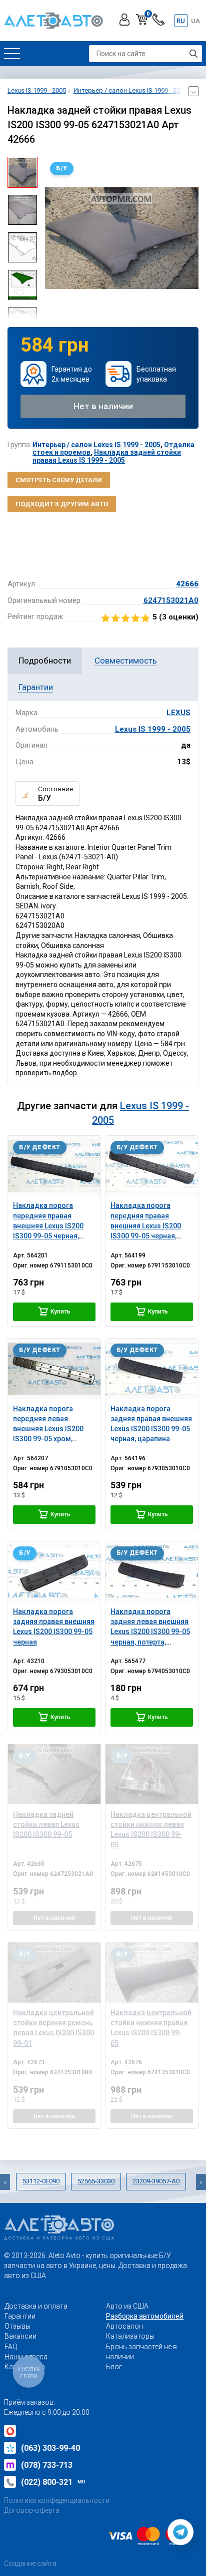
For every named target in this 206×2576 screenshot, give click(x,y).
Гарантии (20, 2316)
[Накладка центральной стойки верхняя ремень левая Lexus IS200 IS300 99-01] (54, 1972)
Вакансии (20, 2336)
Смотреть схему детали (59, 480)
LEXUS (178, 713)
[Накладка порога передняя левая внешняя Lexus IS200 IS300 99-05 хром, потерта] (54, 1368)
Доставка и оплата (36, 2306)
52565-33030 (96, 2181)
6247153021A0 (171, 600)
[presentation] (52, 238)
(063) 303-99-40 (50, 2448)
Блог (114, 2367)
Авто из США (127, 2306)
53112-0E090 (41, 2181)
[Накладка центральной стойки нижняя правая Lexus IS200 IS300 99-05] (152, 1972)
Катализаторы (130, 2336)
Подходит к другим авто (62, 504)
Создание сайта (30, 2563)
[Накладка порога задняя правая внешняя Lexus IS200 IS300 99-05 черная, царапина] (152, 1368)
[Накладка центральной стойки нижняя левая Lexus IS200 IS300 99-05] (152, 1774)
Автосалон (124, 2326)
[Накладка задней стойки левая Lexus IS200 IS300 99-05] (54, 1774)
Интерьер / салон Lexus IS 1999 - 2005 (96, 445)
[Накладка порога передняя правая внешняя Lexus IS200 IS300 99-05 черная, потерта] (54, 1166)
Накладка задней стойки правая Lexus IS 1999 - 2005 (107, 456)
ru (181, 21)
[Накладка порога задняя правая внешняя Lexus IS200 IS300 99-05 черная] (54, 1571)
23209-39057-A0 (156, 2181)
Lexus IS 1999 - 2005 (153, 729)
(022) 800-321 (53, 2482)
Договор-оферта (32, 2510)
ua (195, 21)
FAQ (11, 2347)
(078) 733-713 (47, 2465)
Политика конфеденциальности (57, 2500)
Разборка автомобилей (145, 2316)
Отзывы (17, 2326)
